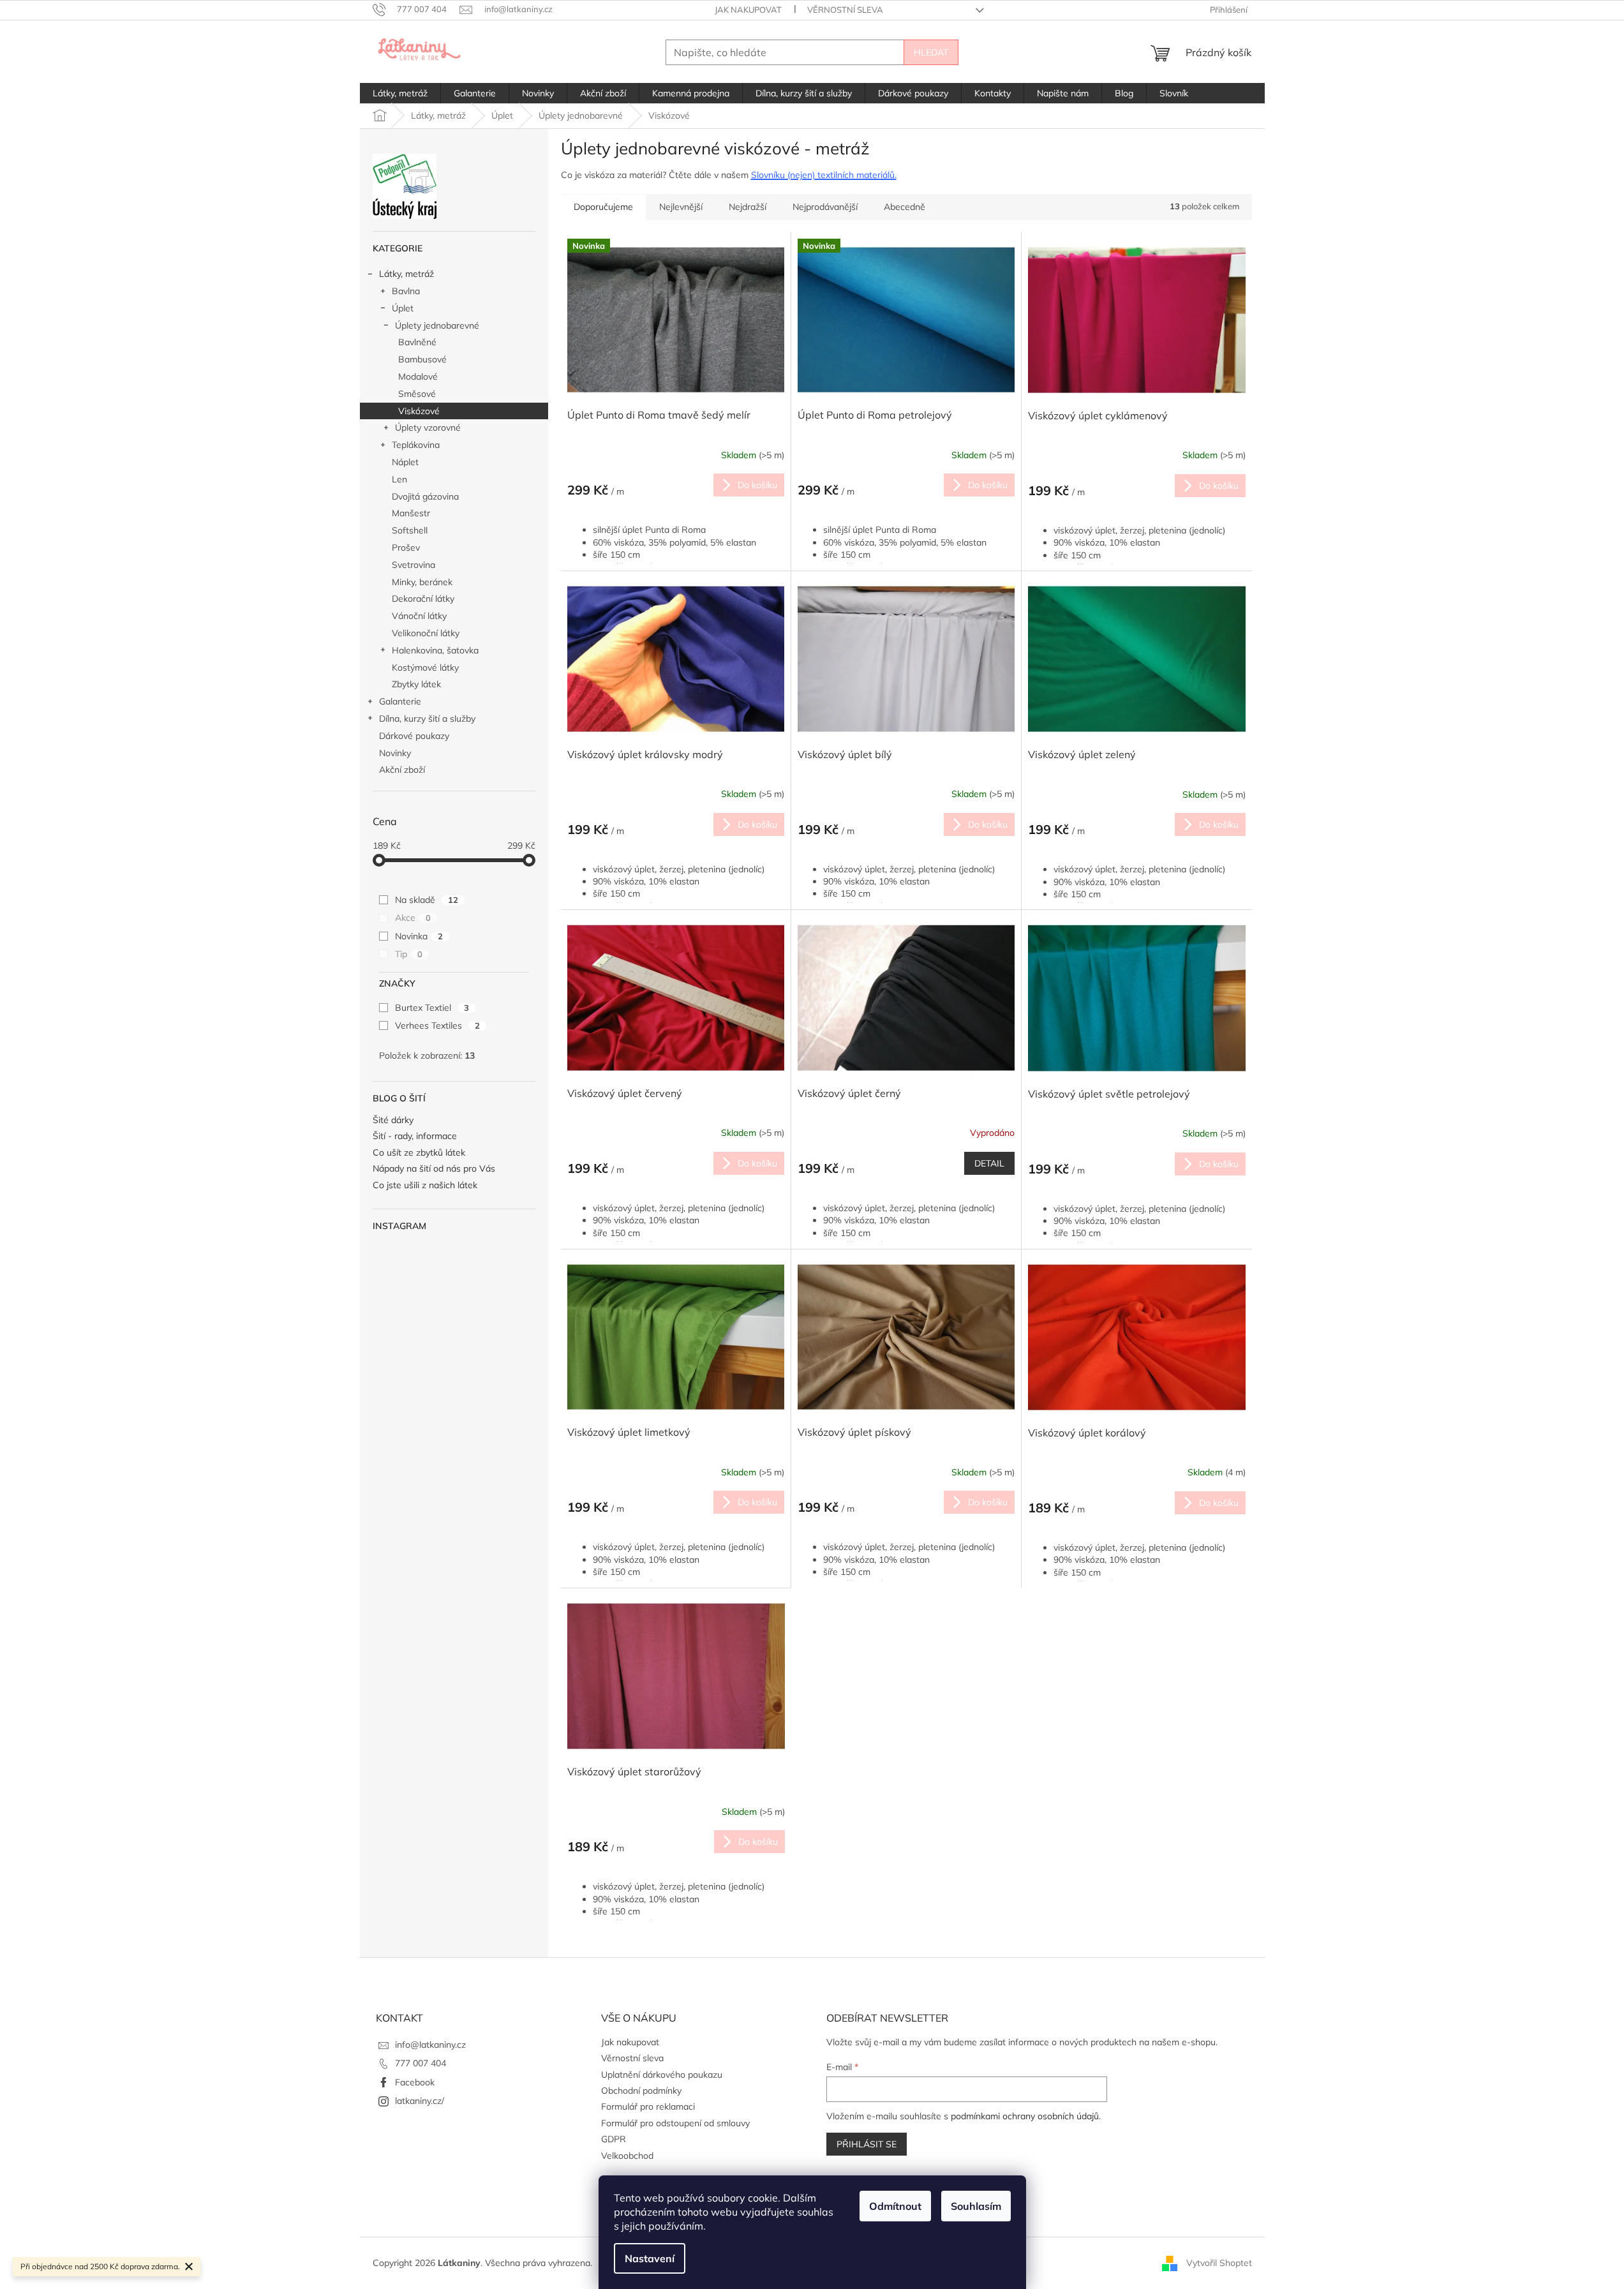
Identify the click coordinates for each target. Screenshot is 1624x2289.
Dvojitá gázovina (425, 496)
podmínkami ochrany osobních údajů (1025, 2116)
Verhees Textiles (437, 1025)
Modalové (418, 377)
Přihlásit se (867, 2144)
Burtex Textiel (432, 1008)
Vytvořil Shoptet (1219, 2262)
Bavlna (406, 291)
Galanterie (400, 701)
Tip (409, 954)
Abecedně (905, 207)
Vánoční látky (419, 616)
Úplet (403, 308)
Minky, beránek (422, 582)
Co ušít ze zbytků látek (419, 1153)
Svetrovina (413, 565)
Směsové (417, 394)
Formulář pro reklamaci (648, 2106)
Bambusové (422, 359)
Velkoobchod (627, 2156)
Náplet (405, 462)
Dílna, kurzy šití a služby (427, 719)
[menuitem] (400, 93)
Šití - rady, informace (415, 1136)
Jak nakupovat (748, 10)
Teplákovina (416, 445)
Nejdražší (748, 207)
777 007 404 (421, 2063)
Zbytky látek (416, 684)
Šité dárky (393, 1120)
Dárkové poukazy (414, 736)
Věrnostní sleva (845, 10)
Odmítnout (895, 2206)
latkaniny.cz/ (420, 2101)
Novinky (395, 753)
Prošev (406, 548)
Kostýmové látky (425, 667)
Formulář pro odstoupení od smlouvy (675, 2123)
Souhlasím (976, 2206)
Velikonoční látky (426, 633)
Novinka (419, 936)
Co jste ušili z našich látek (425, 1185)
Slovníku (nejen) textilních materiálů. (824, 175)
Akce (413, 918)
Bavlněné (417, 342)
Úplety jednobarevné (437, 325)
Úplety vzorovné (428, 428)
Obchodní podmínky (641, 2091)
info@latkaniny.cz (430, 2045)
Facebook (415, 2082)
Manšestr (411, 513)
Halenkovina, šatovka (435, 650)
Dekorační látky (423, 599)
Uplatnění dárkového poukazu (662, 2075)
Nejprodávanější (825, 207)
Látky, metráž (406, 274)
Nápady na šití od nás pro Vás (434, 1169)
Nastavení (650, 2258)
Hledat (931, 52)
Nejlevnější (681, 207)
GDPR (614, 2139)
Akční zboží (402, 770)
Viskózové (419, 411)
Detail (989, 1163)
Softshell (410, 530)
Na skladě (427, 900)
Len (399, 479)
